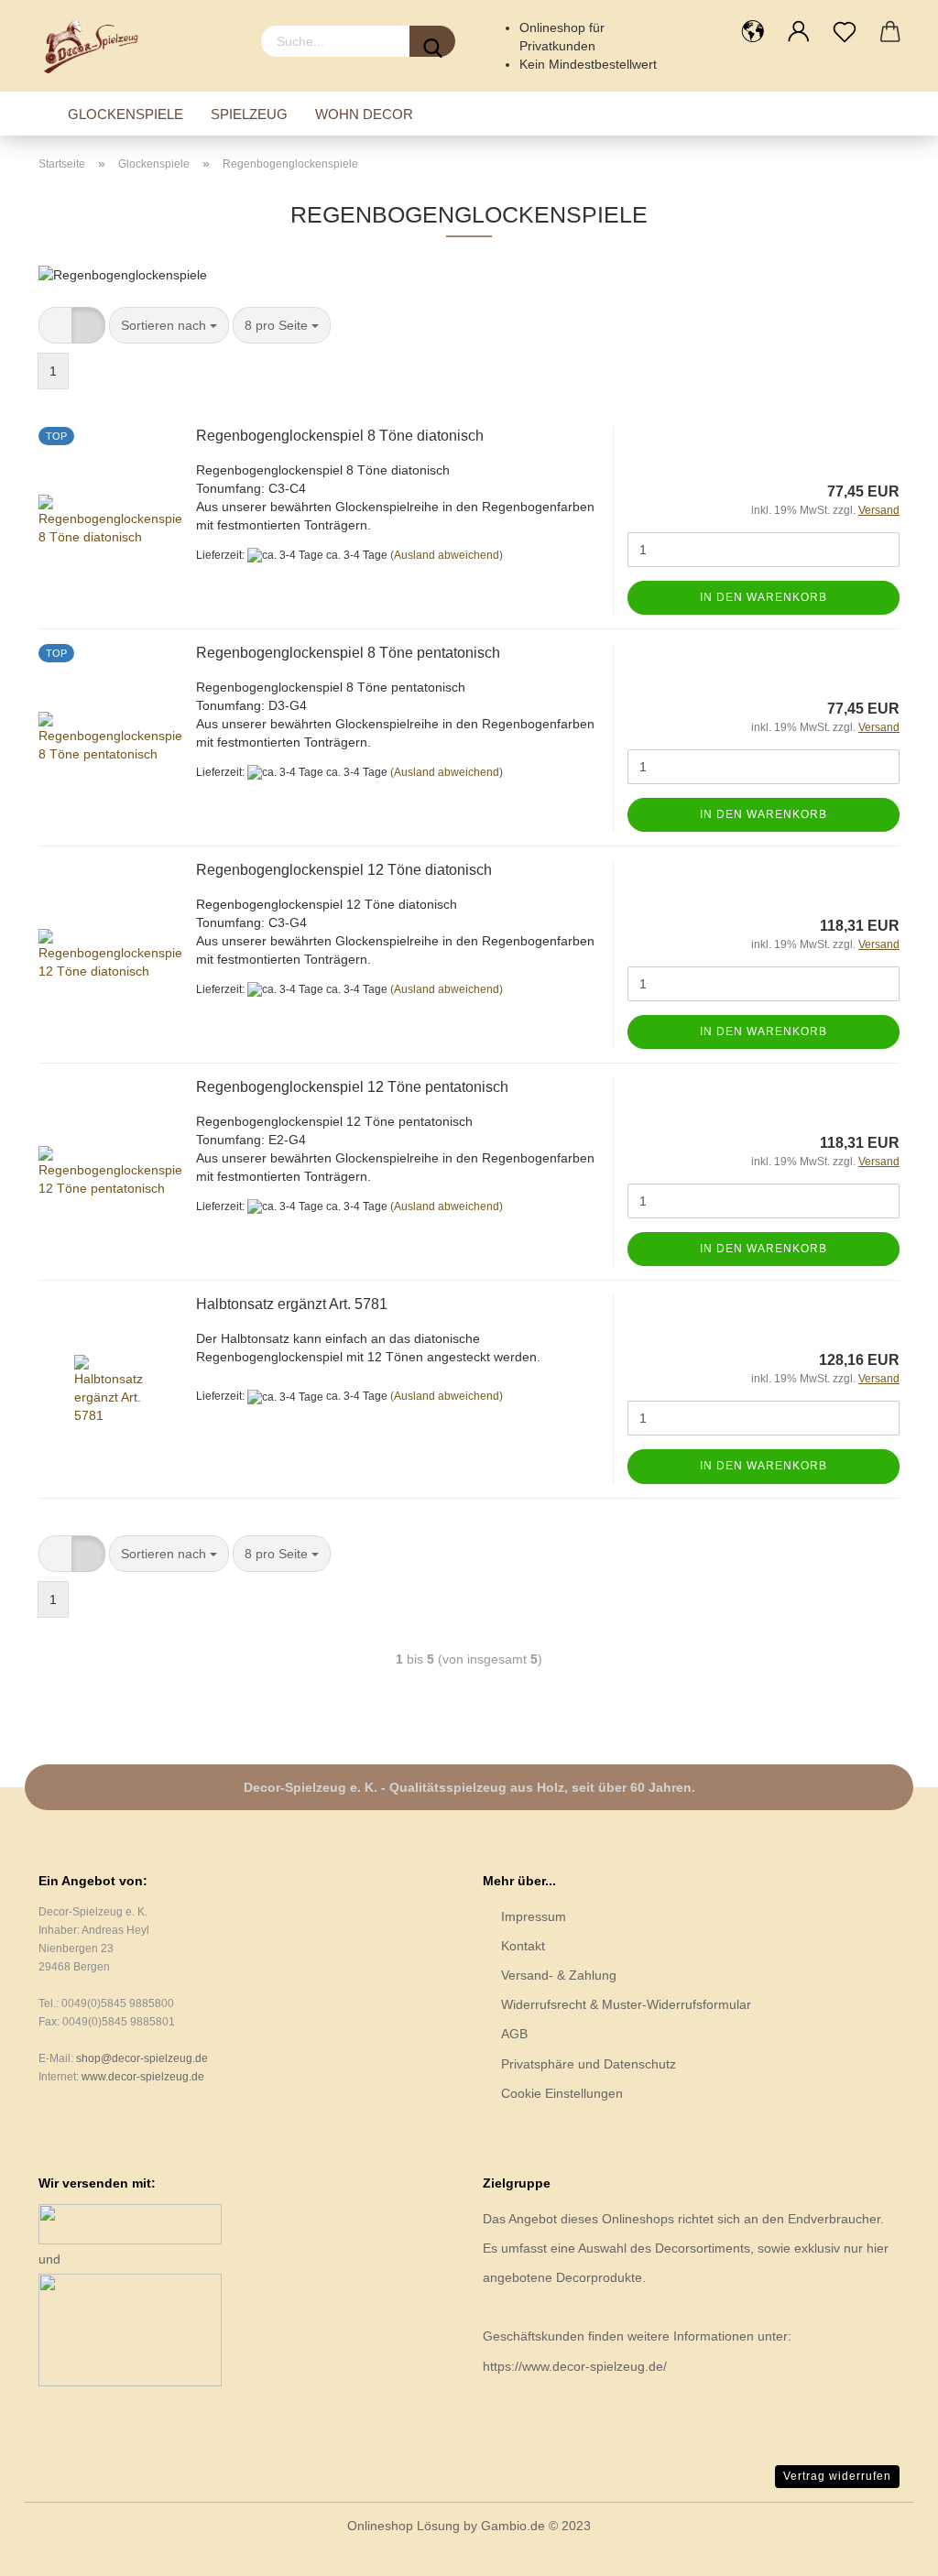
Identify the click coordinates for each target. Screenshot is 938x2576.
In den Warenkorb (763, 597)
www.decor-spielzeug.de (143, 2077)
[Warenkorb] (890, 32)
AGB (514, 2034)
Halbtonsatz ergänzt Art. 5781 (292, 1304)
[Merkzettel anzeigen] (845, 32)
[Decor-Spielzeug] (97, 46)
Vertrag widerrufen (837, 2476)
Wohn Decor (364, 114)
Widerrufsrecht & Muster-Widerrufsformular (626, 2004)
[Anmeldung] (799, 32)
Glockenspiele (125, 114)
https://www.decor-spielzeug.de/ (575, 2366)
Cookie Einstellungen (562, 2093)
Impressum (534, 1916)
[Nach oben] (888, 2549)
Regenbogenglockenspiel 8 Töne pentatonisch (348, 653)
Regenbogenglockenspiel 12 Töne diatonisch (344, 870)
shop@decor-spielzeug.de (142, 2058)
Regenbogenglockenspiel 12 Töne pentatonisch (352, 1087)
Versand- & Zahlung (559, 1975)
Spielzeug (249, 114)
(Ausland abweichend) (447, 555)
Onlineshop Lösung (404, 2526)
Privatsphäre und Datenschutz (589, 2064)
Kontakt (523, 1946)
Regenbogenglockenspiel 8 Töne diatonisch (340, 436)
